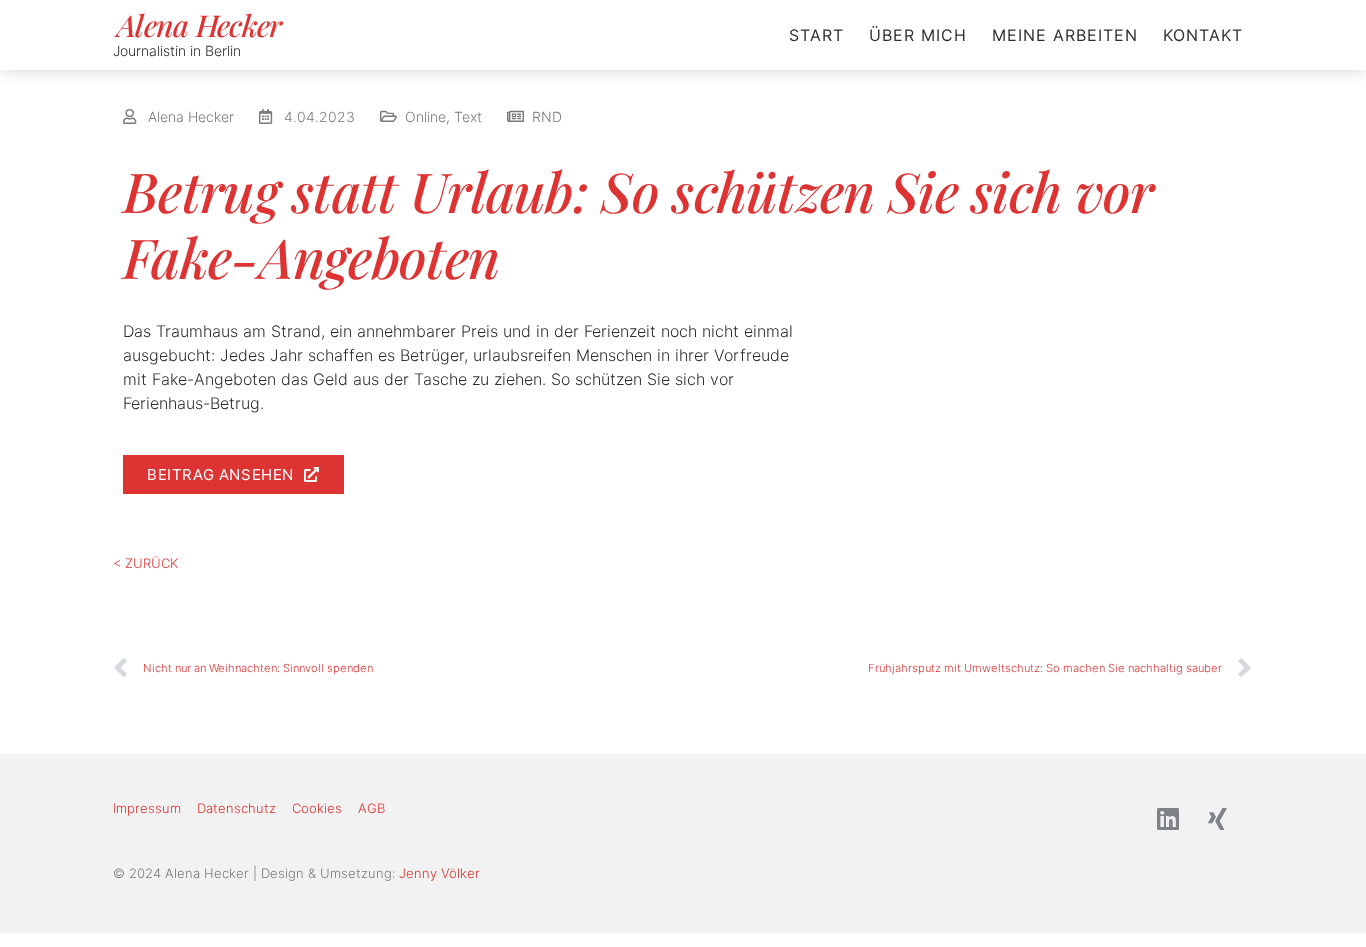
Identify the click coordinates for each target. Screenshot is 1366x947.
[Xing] (1218, 819)
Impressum (147, 808)
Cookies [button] (317, 808)
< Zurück (145, 563)
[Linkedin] (1168, 819)
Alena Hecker (199, 25)
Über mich (918, 35)
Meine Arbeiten (1065, 35)
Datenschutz (236, 808)
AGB (371, 808)
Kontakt (1203, 35)
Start (816, 35)
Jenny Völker (439, 873)
